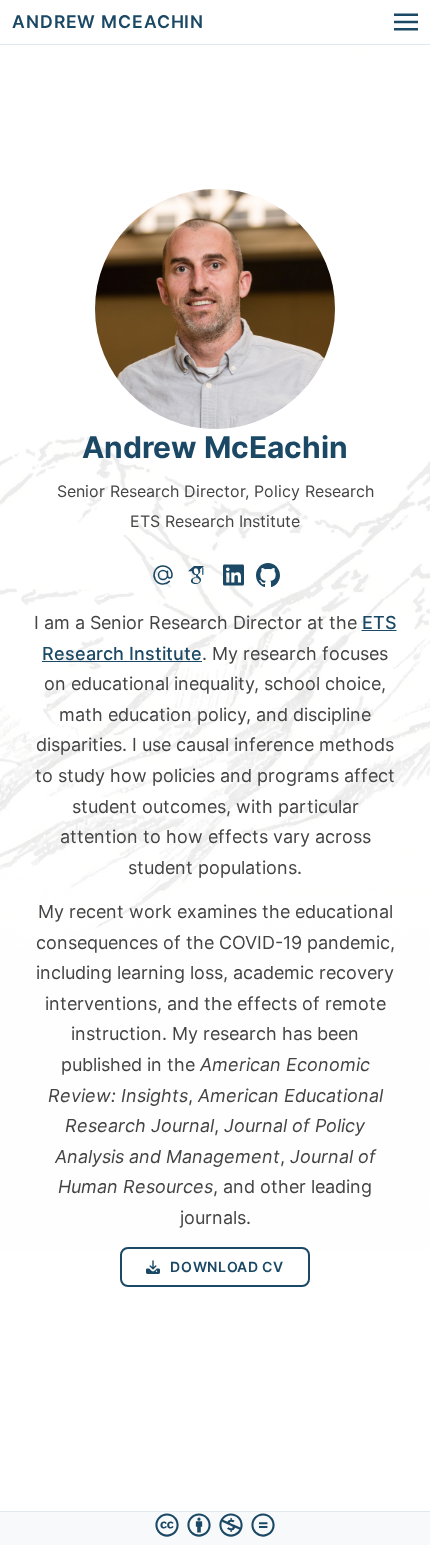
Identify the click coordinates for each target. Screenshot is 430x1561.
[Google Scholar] (199, 575)
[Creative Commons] (215, 1525)
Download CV (227, 1266)
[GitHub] (268, 575)
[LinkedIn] (233, 575)
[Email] (163, 575)
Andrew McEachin (108, 21)
